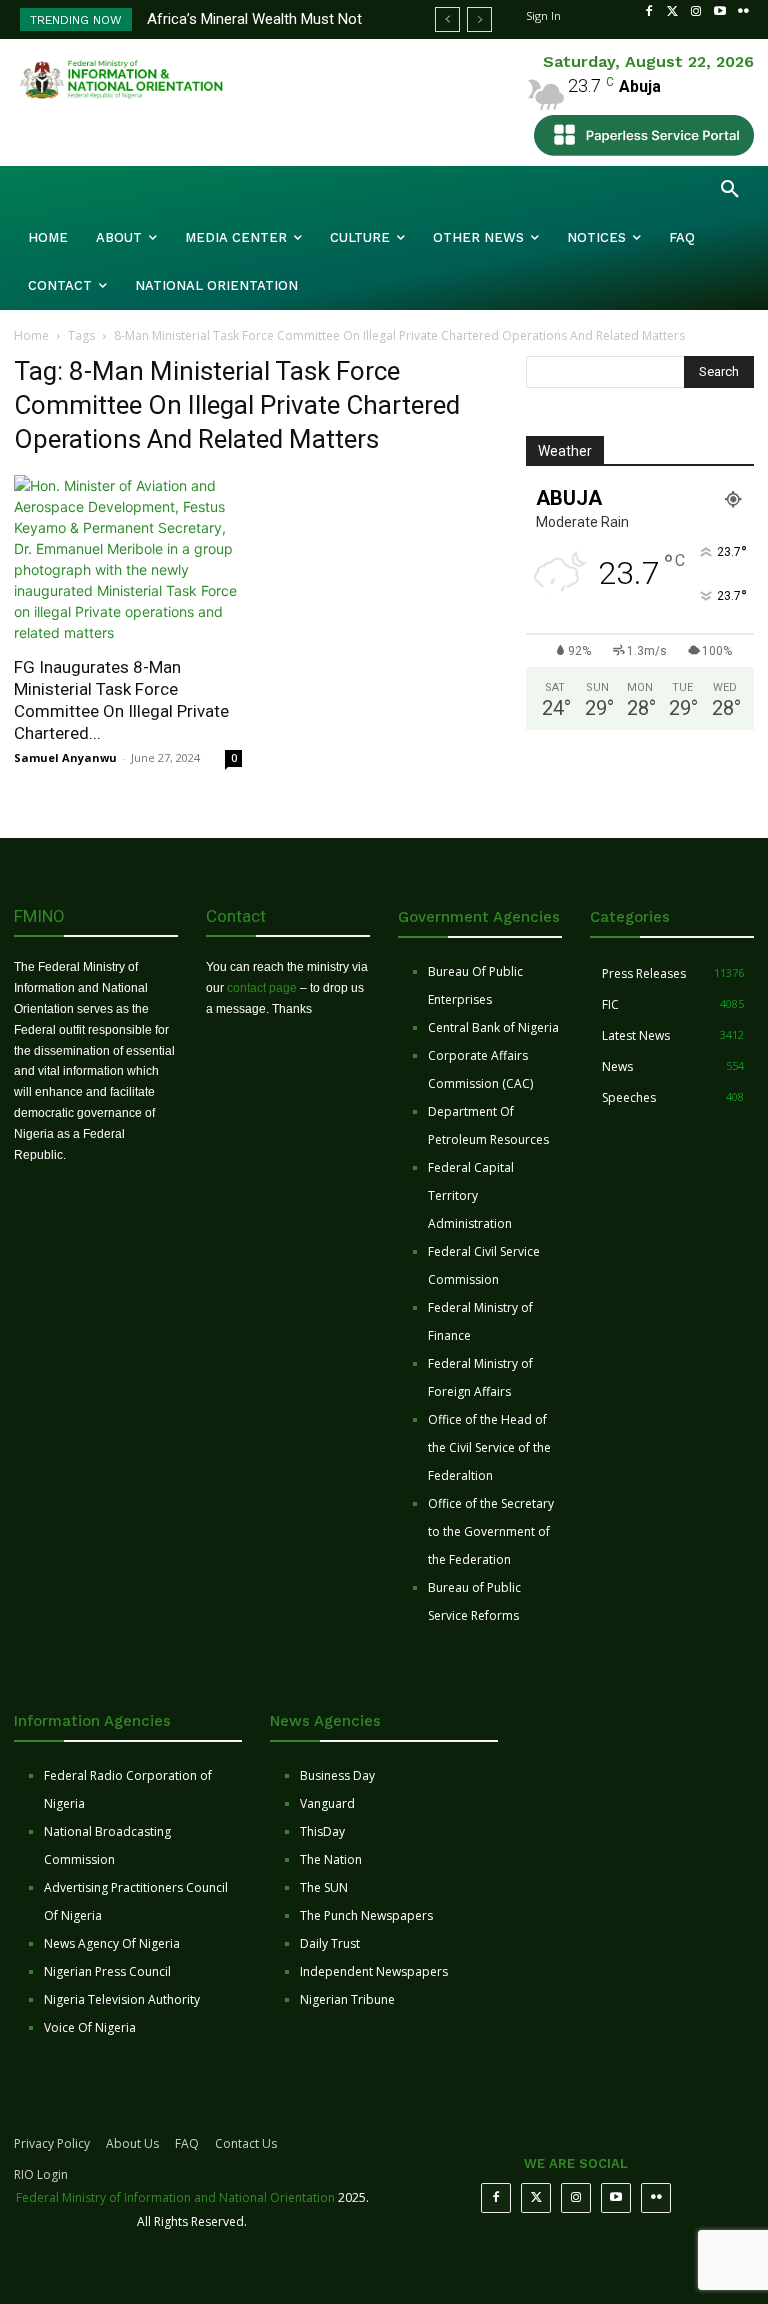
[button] (730, 190)
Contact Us (246, 2143)
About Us (132, 2143)
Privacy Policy (52, 2143)
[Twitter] (673, 12)
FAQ (187, 2143)
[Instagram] (696, 12)
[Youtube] (720, 12)
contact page (262, 988)
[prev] (447, 19)
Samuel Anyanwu (65, 757)
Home (31, 335)
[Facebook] (649, 12)
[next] (479, 19)
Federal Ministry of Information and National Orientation (175, 2197)
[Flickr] (743, 12)
